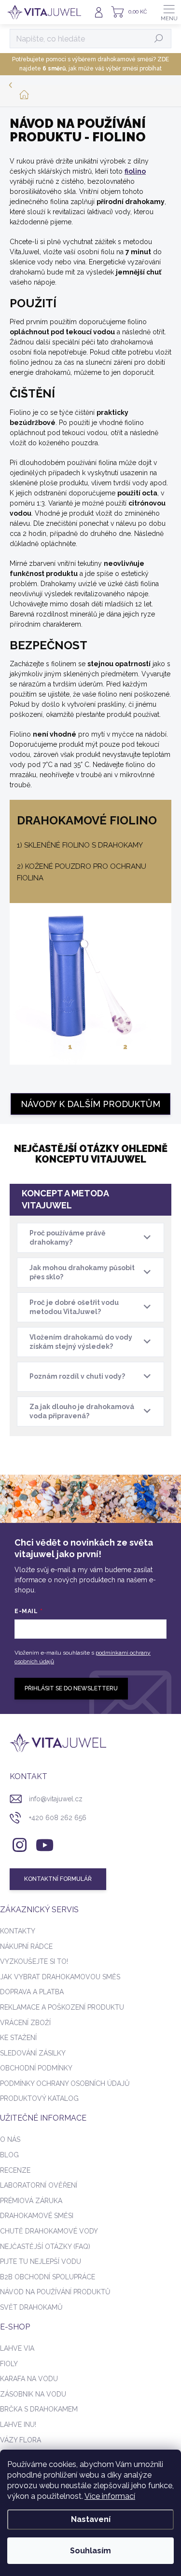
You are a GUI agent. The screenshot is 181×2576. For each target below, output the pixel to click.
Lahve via (17, 2348)
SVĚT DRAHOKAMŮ (31, 2307)
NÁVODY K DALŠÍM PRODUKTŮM (90, 1104)
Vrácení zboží (25, 2023)
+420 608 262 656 (58, 1818)
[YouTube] (45, 1843)
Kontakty (18, 1931)
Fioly (9, 2364)
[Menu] (169, 12)
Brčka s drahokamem (39, 2409)
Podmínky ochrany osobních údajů (65, 2083)
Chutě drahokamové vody (49, 2231)
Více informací (110, 2496)
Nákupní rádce (26, 1946)
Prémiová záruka (31, 2201)
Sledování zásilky (33, 2053)
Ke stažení (18, 2038)
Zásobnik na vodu (33, 2394)
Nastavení (91, 2519)
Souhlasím (90, 2551)
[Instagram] (18, 1843)
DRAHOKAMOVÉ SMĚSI (37, 2216)
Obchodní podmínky (36, 2068)
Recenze (15, 2170)
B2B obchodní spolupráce (48, 2277)
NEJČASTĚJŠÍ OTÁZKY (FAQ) (45, 2247)
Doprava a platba (32, 1992)
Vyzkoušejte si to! (34, 1961)
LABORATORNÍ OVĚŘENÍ (39, 2185)
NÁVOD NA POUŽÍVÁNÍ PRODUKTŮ (55, 2292)
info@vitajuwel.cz (56, 1799)
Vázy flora (21, 2440)
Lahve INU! (18, 2425)
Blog (9, 2155)
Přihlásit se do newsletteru (71, 1688)
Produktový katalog (39, 2098)
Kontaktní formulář (58, 1879)
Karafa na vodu (29, 2379)
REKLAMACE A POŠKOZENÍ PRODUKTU (62, 2007)
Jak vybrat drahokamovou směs (60, 1977)
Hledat (159, 39)
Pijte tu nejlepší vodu (41, 2261)
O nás (10, 2139)
